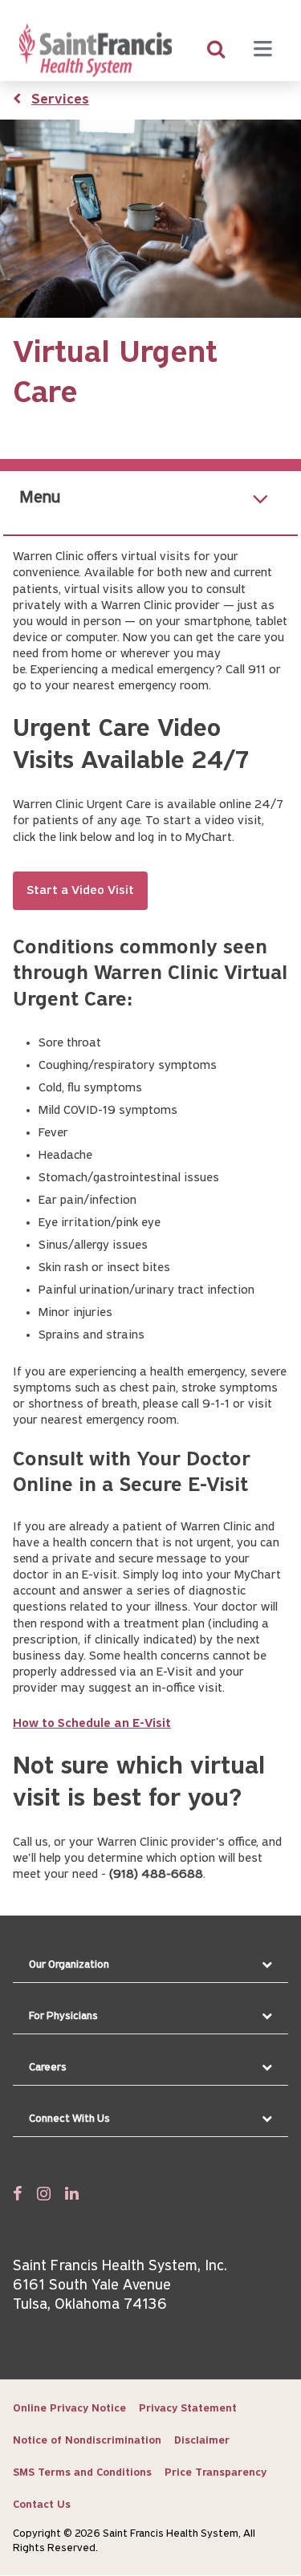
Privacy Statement (188, 2409)
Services (60, 100)
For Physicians (63, 2016)
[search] (216, 51)
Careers (48, 2068)
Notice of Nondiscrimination (87, 2441)
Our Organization (69, 1965)
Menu (40, 498)
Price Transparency (216, 2473)
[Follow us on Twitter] (44, 2193)
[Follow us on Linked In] (72, 2193)
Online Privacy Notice (69, 2409)
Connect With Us (69, 2119)
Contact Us (42, 2505)
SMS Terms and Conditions (82, 2473)
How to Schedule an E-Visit (92, 1724)
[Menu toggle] (262, 51)
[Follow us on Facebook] (18, 2193)
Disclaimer (202, 2441)
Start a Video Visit (80, 891)
